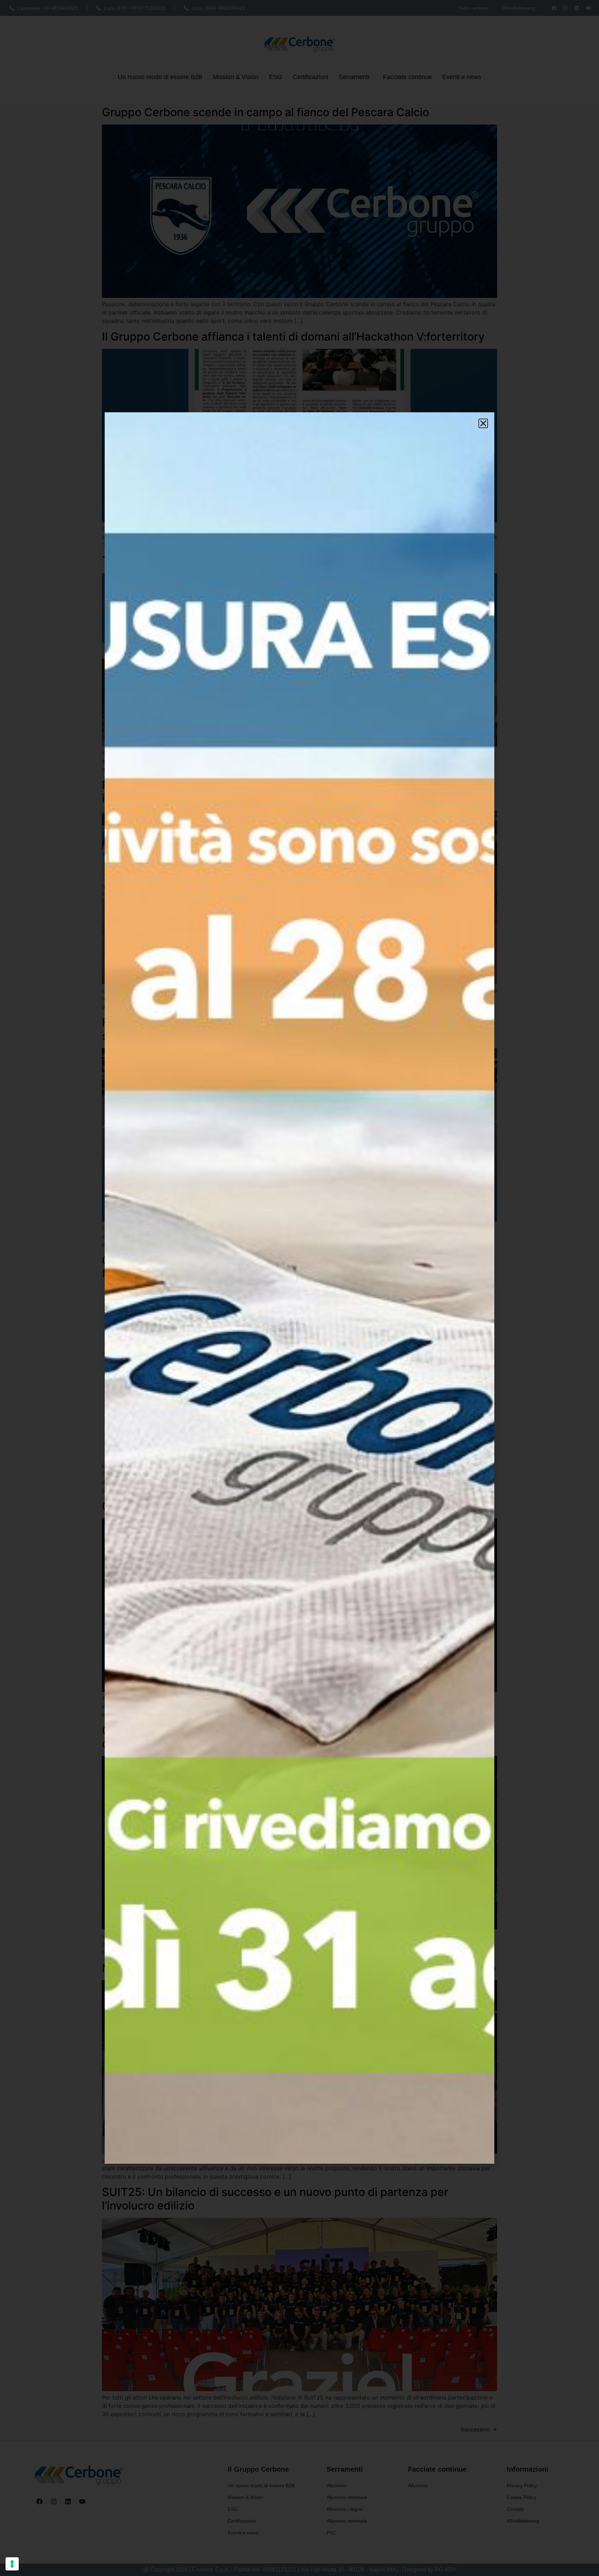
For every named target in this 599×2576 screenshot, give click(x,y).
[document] (299, 1288)
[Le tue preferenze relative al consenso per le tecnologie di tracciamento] (12, 2564)
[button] (483, 423)
